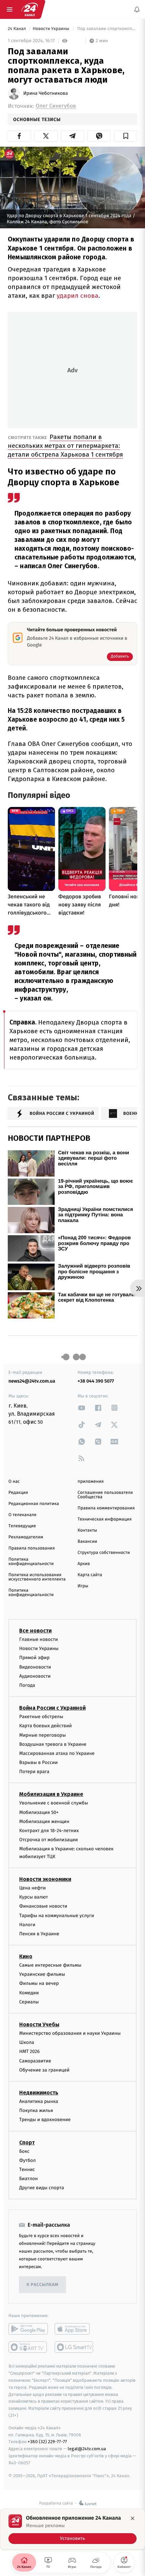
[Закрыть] (133, 2518)
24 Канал (17, 29)
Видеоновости (35, 1667)
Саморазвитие (35, 2061)
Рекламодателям (26, 1537)
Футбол (27, 2160)
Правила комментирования (106, 1508)
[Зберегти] (126, 136)
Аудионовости (35, 1676)
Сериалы (29, 2002)
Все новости (35, 1631)
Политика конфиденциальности (31, 1562)
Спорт (27, 2142)
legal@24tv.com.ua (87, 2449)
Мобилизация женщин (44, 1821)
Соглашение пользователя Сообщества (105, 1495)
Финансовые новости (43, 1906)
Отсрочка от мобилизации (49, 1840)
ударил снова (78, 296)
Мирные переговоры (42, 1735)
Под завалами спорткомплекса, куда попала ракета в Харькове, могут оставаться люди (107, 29)
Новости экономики (45, 1879)
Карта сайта (90, 1575)
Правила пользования (32, 1548)
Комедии (29, 1992)
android (28, 2329)
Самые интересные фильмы (50, 1965)
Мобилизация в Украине (51, 1794)
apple (74, 2329)
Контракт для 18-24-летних (49, 1831)
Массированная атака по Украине (57, 1753)
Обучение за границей (44, 2070)
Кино (26, 1956)
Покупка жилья (36, 2110)
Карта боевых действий (46, 1726)
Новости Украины (52, 29)
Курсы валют (34, 1897)
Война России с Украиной (52, 1708)
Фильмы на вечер (39, 1983)
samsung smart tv (74, 2347)
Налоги (27, 1924)
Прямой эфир (34, 1658)
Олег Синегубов (56, 106)
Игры (83, 1586)
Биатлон (28, 2179)
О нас (14, 1482)
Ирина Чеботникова (46, 93)
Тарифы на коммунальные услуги (57, 1915)
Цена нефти (33, 1888)
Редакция (18, 1493)
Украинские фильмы (42, 1974)
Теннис (27, 2169)
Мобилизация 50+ (39, 1812)
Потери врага (34, 1772)
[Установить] (72, 2529)
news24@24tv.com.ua (32, 1381)
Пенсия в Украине (39, 1933)
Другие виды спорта (42, 2188)
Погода (27, 1685)
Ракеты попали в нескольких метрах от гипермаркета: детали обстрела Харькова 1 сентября (65, 446)
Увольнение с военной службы (54, 1803)
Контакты (87, 1530)
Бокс (24, 2151)
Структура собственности (104, 1553)
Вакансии (87, 1542)
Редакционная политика (34, 1504)
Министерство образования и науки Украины (70, 2033)
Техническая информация (105, 1519)
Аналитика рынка (39, 2101)
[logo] (30, 9)
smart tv (28, 2347)
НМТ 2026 (30, 2051)
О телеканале (22, 1515)
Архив (84, 1564)
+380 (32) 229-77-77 (47, 2442)
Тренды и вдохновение (45, 2120)
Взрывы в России (38, 1762)
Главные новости (39, 1639)
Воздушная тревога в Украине (53, 1744)
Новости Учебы (39, 2024)
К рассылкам (42, 2285)
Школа (27, 2042)
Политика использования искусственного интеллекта (37, 1577)
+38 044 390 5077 (96, 1381)
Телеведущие (22, 1526)
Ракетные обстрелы (41, 1717)
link (82, 1408)
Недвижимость (39, 2093)
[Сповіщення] (137, 9)
